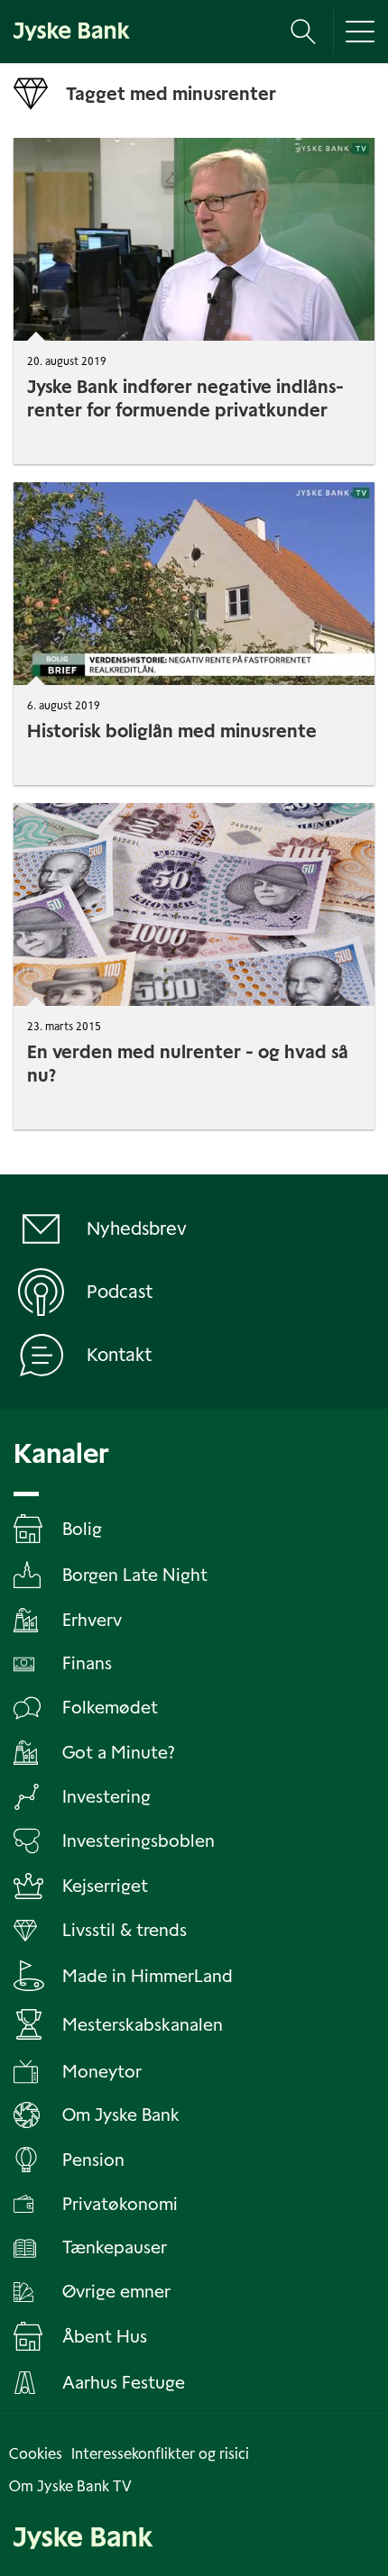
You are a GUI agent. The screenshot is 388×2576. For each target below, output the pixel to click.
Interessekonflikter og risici (160, 2454)
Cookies (36, 2454)
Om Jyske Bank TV (70, 2486)
